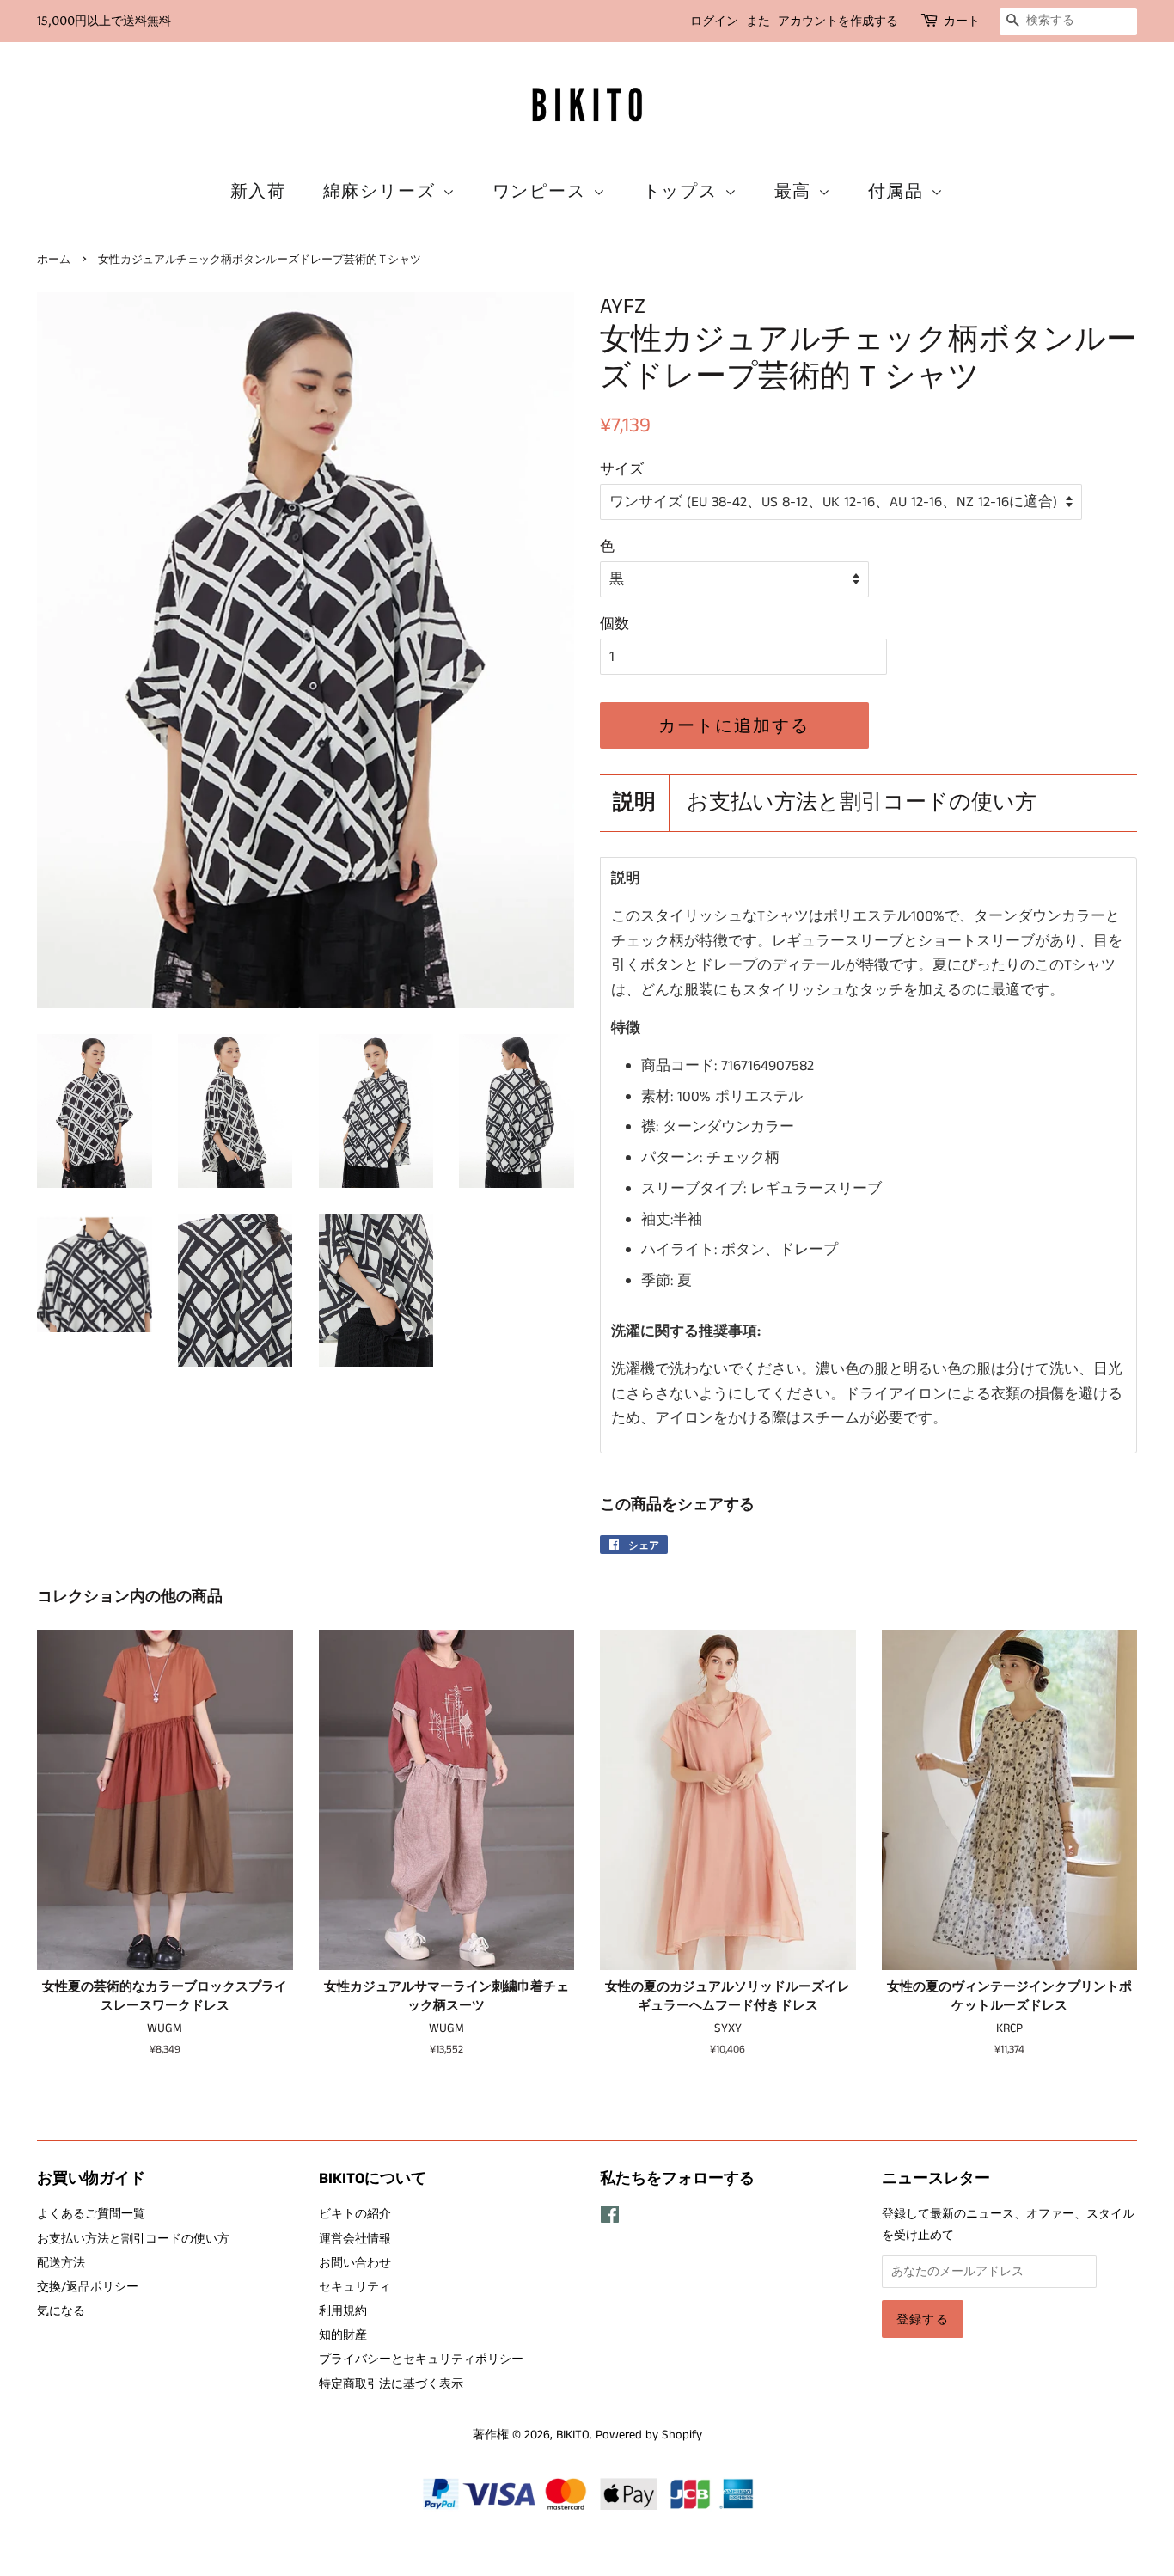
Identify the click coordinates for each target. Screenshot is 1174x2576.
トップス (684, 191)
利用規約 (343, 2311)
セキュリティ (355, 2287)
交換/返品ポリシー (88, 2287)
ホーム (54, 259)
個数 (615, 624)
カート (962, 21)
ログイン (714, 21)
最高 (796, 191)
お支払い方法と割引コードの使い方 (862, 803)
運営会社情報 (355, 2239)
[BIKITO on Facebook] (610, 2218)
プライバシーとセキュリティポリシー (421, 2359)
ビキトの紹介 (355, 2214)
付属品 (899, 191)
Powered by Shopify (649, 2435)
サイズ (622, 469)
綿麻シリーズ (383, 191)
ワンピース (543, 191)
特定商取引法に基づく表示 (391, 2384)
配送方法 (61, 2263)
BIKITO (573, 2435)
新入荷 (259, 191)
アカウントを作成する (838, 21)
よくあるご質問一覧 (91, 2214)
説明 (634, 803)
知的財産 (343, 2335)
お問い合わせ (355, 2263)
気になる (61, 2311)
